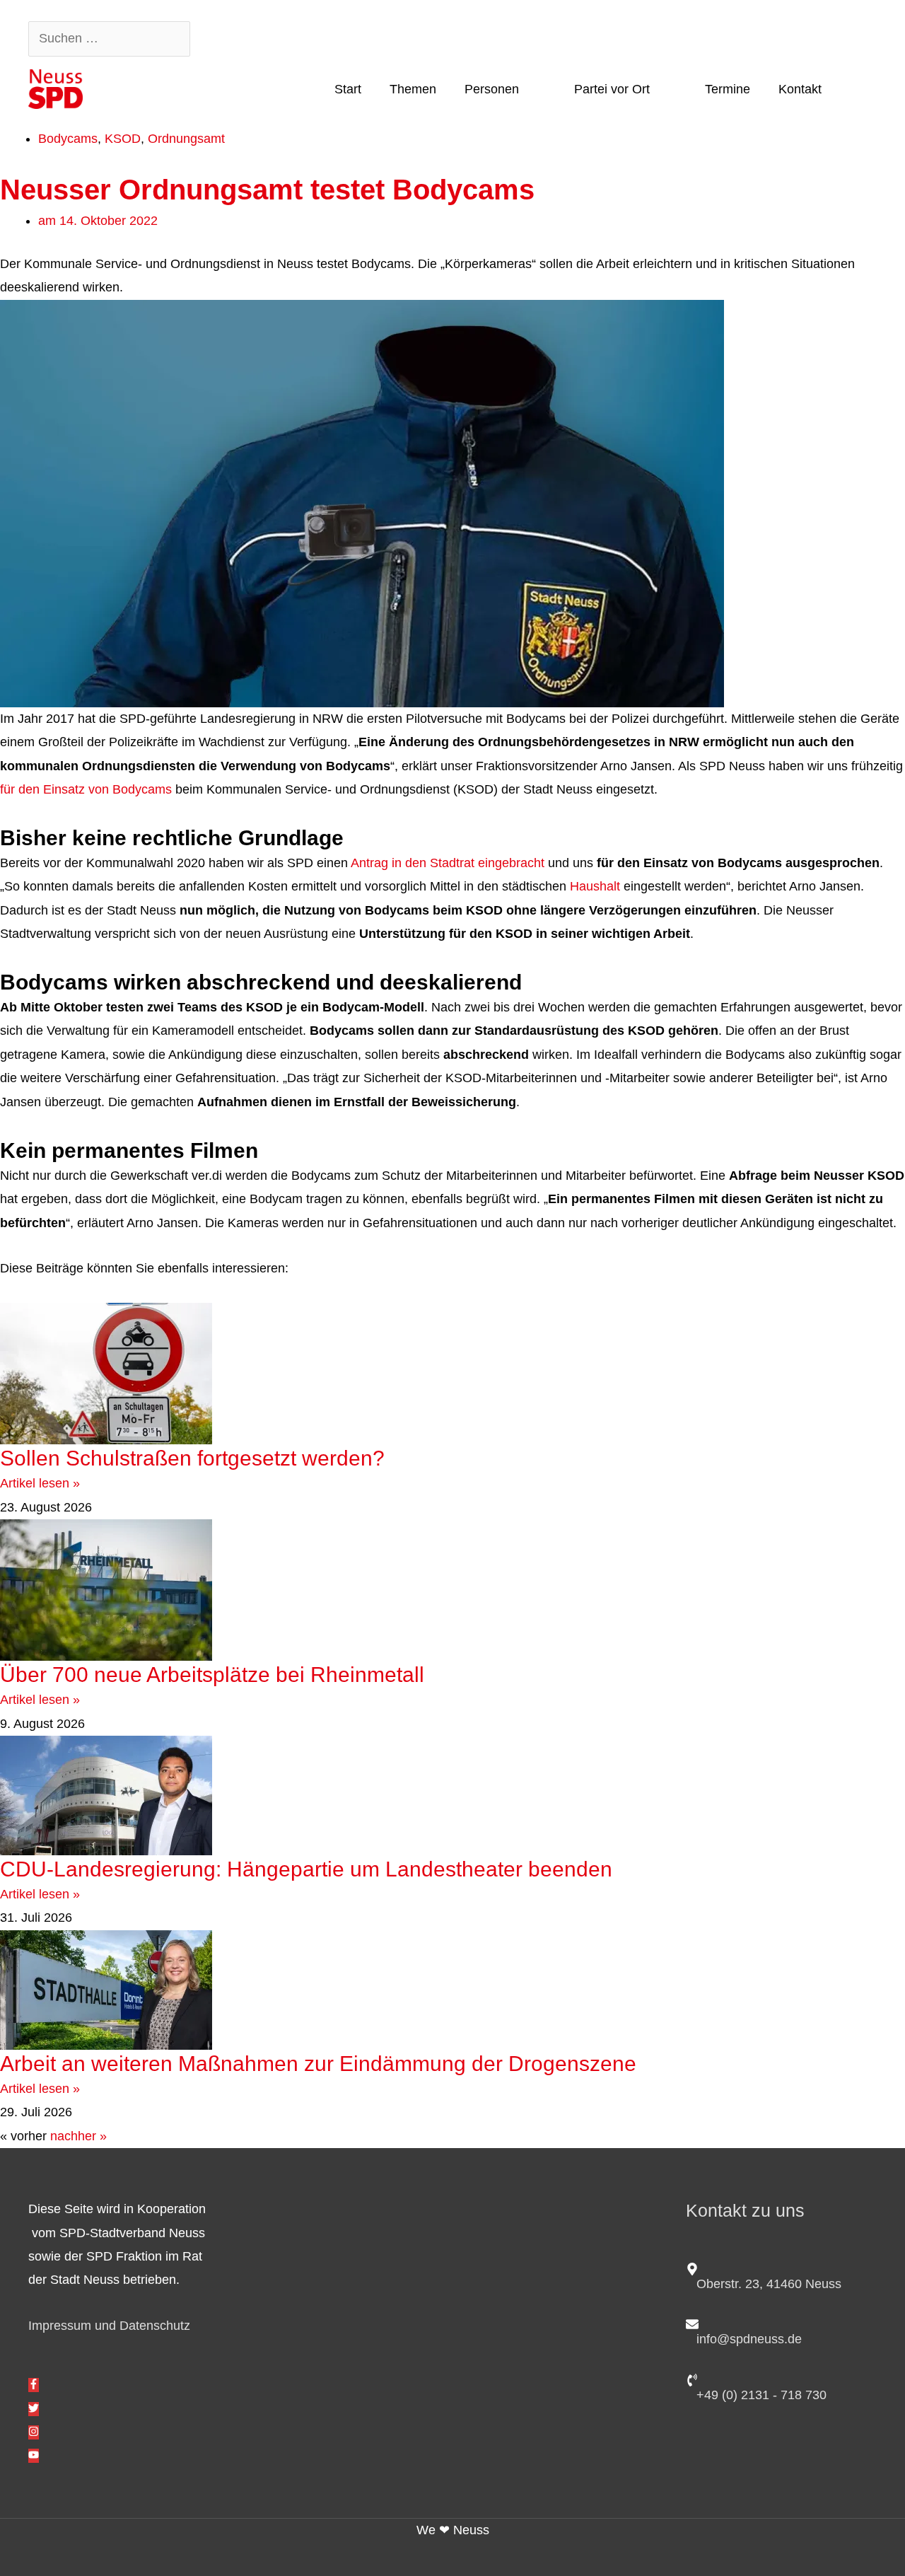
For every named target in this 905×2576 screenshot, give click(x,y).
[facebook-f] (34, 2385)
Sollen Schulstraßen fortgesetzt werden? (192, 1458)
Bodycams (68, 139)
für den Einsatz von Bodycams (86, 789)
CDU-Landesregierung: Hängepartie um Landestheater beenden (312, 1869)
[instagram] (34, 2432)
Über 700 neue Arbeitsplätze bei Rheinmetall (212, 1675)
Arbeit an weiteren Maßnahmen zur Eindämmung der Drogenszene (318, 2064)
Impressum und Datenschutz (109, 2326)
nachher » (78, 2136)
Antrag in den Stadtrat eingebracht (449, 863)
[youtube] (34, 2456)
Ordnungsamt (186, 139)
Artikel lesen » (40, 1483)
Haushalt (595, 886)
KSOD (123, 139)
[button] (856, 88)
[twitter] (34, 2409)
